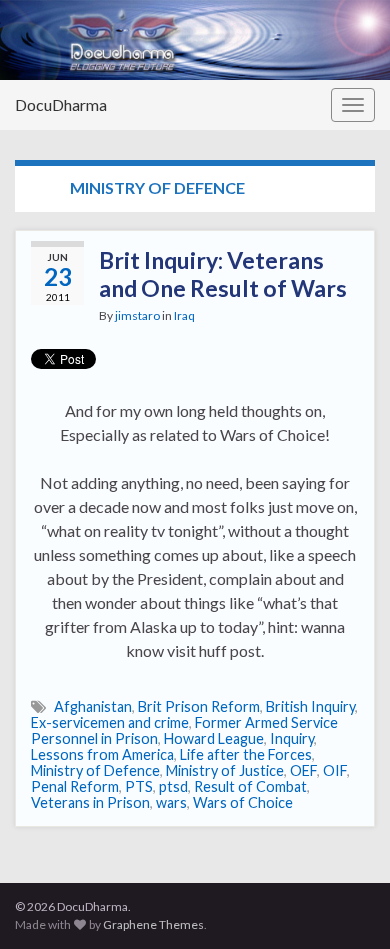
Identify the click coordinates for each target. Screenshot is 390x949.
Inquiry (292, 738)
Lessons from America (102, 754)
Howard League (214, 738)
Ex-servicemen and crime (110, 722)
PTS (139, 786)
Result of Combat (250, 786)
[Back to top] (345, 904)
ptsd (173, 786)
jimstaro (137, 315)
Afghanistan (93, 706)
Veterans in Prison (90, 802)
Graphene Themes (153, 924)
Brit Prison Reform (199, 706)
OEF (303, 770)
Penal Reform (75, 786)
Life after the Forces (246, 754)
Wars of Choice (243, 802)
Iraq (184, 315)
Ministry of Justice (225, 770)
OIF (335, 770)
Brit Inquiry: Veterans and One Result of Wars (223, 274)
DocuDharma (61, 104)
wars (171, 802)
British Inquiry (310, 706)
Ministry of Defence (95, 770)
